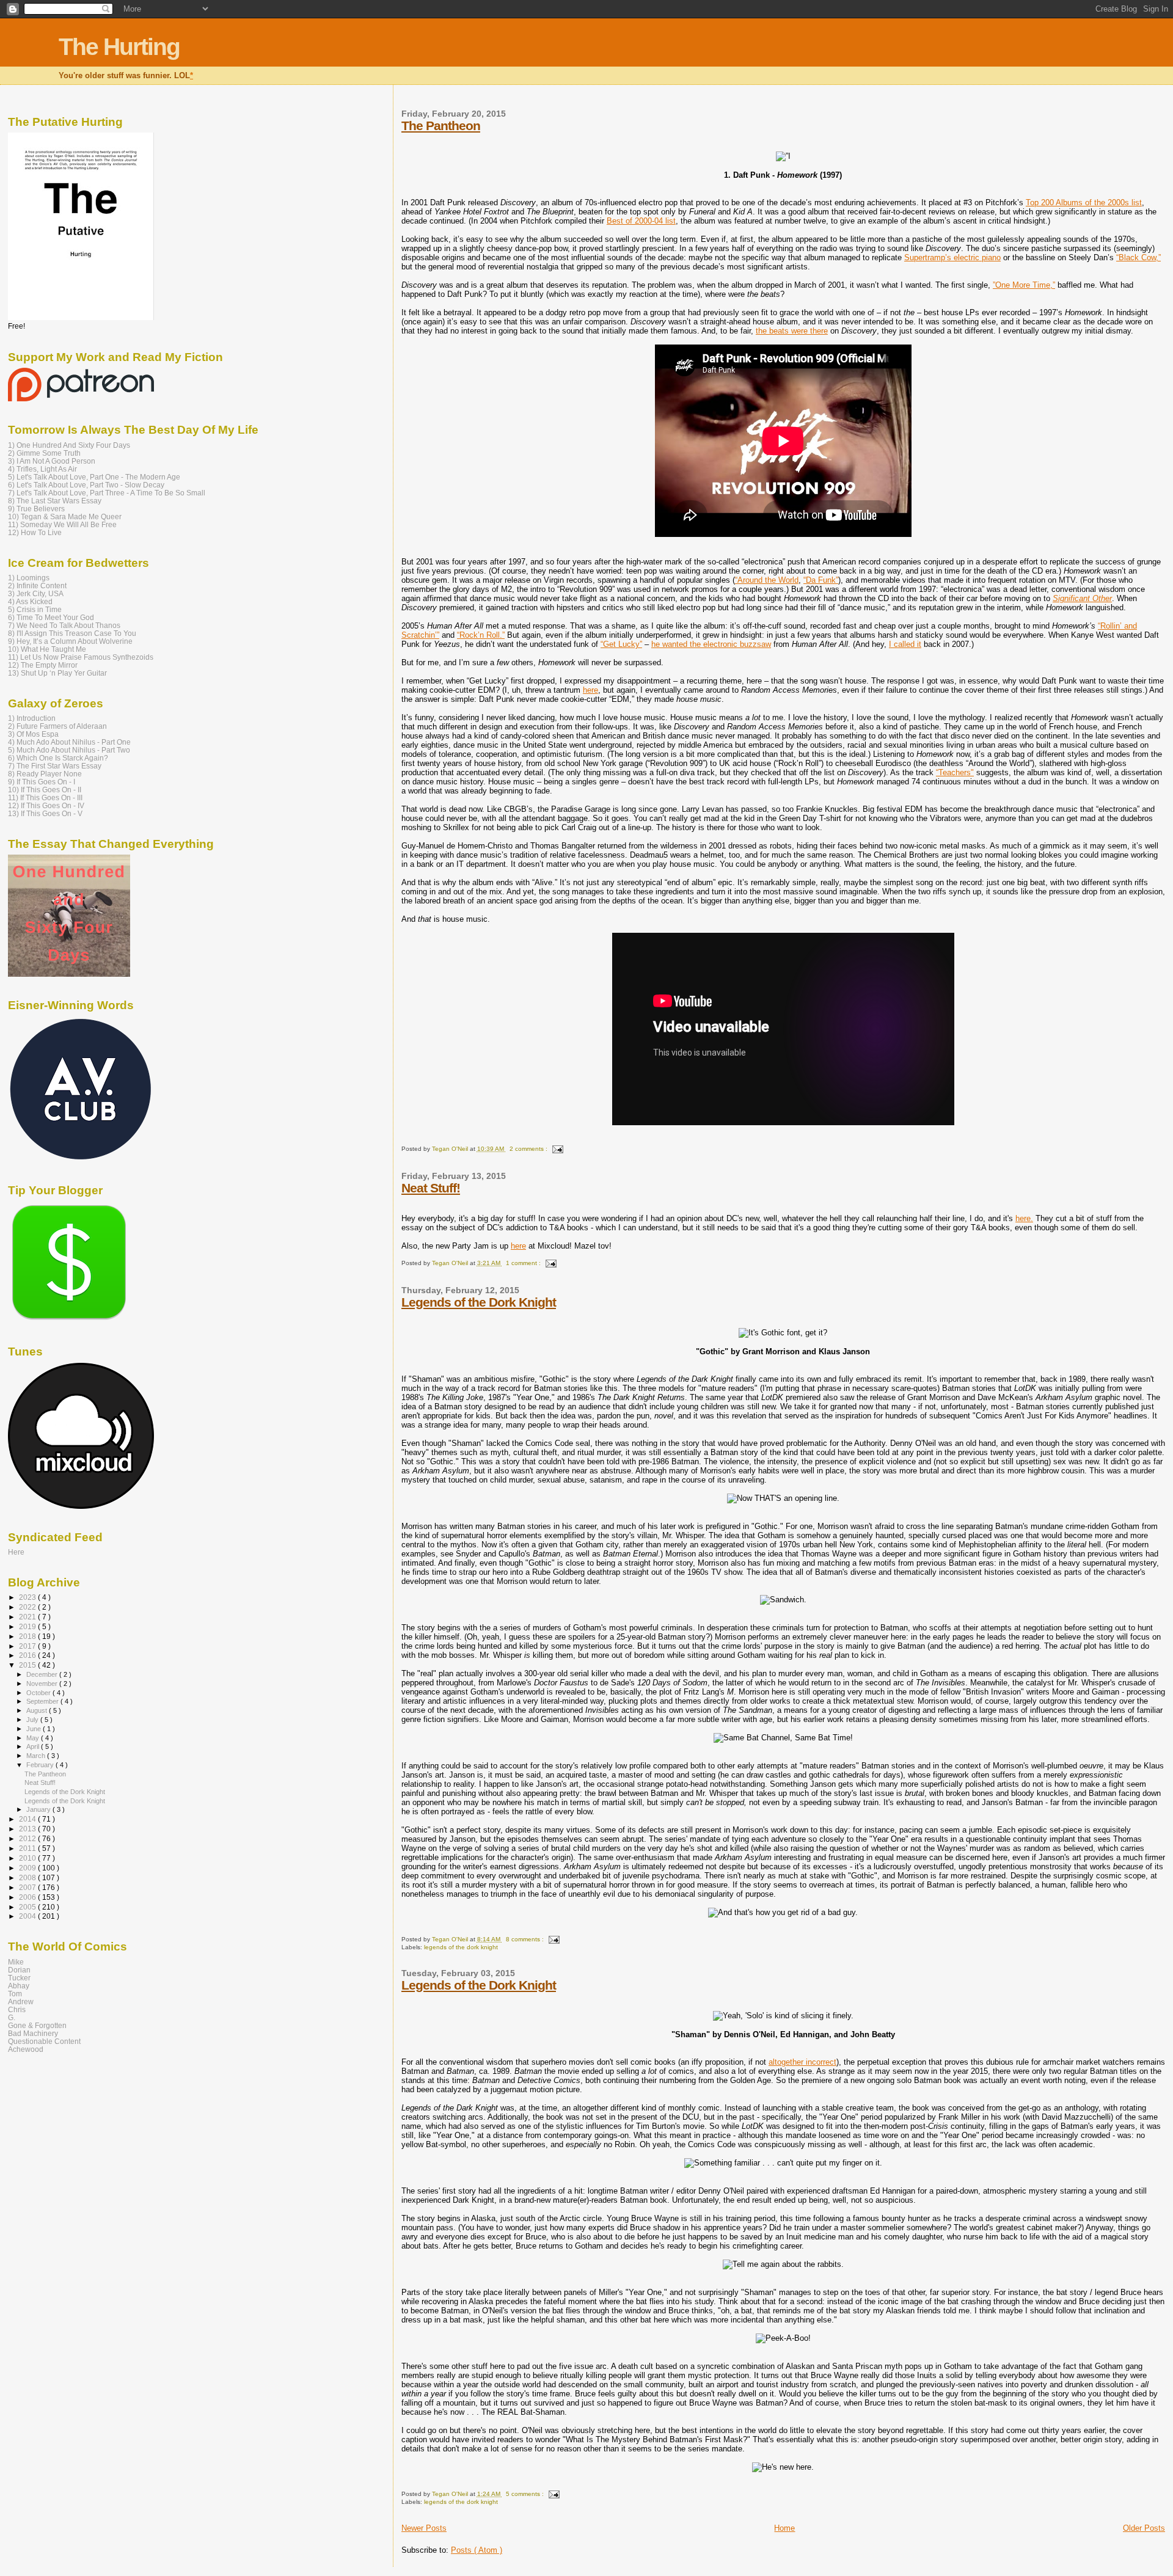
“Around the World (767, 580)
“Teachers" (955, 772)
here (590, 690)
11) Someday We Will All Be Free (62, 524)
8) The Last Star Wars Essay (55, 501)
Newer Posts (424, 2528)
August (38, 1710)
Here (16, 1552)
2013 (28, 1829)
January (39, 1809)
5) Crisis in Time (35, 609)
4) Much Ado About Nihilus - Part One (69, 742)
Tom (15, 1994)
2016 (28, 1655)
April (34, 1746)
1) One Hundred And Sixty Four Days (69, 445)
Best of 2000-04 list (641, 221)
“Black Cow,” (1138, 257)
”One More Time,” (1024, 285)
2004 (28, 1916)
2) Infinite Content (37, 586)
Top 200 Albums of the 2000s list (1084, 203)
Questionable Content (44, 2041)
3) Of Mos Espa (33, 734)
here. (1024, 1218)
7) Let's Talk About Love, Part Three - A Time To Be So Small (107, 493)
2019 (28, 1626)
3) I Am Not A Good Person (52, 461)
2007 (28, 1887)
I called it (905, 644)
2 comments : (529, 1149)
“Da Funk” (821, 580)
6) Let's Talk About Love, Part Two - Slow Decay (86, 485)
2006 (28, 1897)
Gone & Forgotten (37, 2025)
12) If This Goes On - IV (46, 805)
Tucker (19, 1978)
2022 (28, 1607)
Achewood (26, 2049)
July (33, 1720)
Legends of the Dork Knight (479, 1302)
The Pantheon (441, 126)
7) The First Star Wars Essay (55, 766)
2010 (28, 1858)
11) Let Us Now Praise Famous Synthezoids (81, 657)
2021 (28, 1617)
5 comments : (526, 2494)
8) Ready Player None (45, 774)
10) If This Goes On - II (45, 790)
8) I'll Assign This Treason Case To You (72, 633)
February (41, 1765)
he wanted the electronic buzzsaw (711, 644)
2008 (28, 1877)
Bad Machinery (33, 2033)
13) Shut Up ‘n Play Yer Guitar (57, 673)
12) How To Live (35, 532)
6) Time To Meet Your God (51, 617)
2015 (28, 1665)
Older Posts (1144, 2528)
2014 (28, 1819)
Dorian (19, 1970)
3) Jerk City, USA (36, 593)
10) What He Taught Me (47, 649)
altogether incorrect (802, 2062)
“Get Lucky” (621, 644)
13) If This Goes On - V (45, 813)
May (34, 1738)
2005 (28, 1907)
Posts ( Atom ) (477, 2550)
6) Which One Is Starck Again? (58, 758)
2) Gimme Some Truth (44, 453)
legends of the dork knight (461, 1947)
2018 (28, 1636)
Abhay (19, 1986)
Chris (17, 2009)
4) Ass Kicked (30, 601)
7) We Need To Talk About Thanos (64, 625)
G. (12, 2017)
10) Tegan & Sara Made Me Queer (65, 516)
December (43, 1674)
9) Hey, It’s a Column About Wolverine (70, 641)
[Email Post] (556, 1149)
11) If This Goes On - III (45, 797)
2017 (28, 1646)
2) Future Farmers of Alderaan (57, 726)
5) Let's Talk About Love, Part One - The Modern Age (94, 477)
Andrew (21, 2001)
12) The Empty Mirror (43, 665)
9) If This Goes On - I (42, 782)
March (37, 1756)
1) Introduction (32, 718)
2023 (28, 1597)
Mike (16, 1962)
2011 (28, 1848)
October (39, 1693)
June (35, 1729)
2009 (28, 1868)
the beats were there (792, 331)
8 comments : (526, 1939)
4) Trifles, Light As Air (42, 469)
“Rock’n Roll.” (481, 635)
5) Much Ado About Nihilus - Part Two (69, 750)
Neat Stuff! (431, 1188)
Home (784, 2528)
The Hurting (119, 47)
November (43, 1684)
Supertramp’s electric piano (952, 257)
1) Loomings (29, 578)
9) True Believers (36, 509)
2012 (28, 1838)
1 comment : (524, 1263)
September (43, 1701)
